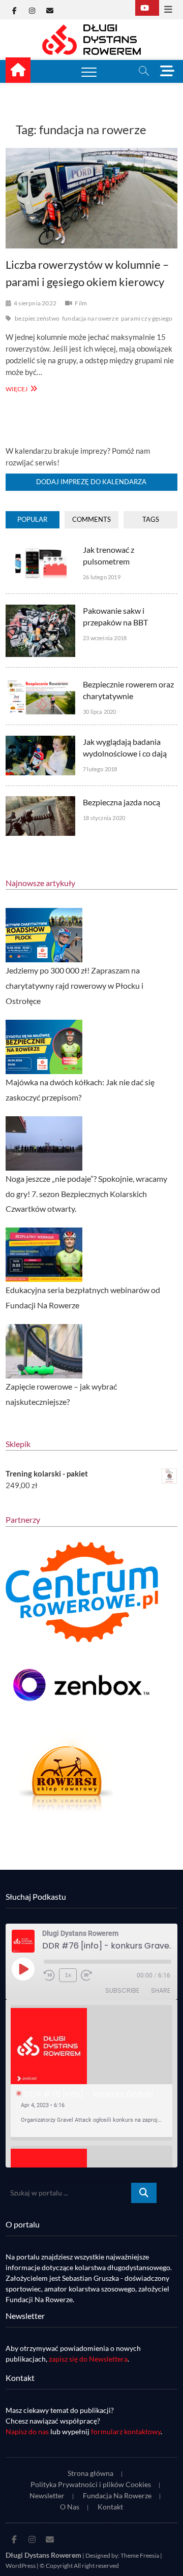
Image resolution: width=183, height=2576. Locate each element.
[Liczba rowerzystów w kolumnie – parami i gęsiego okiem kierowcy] (91, 198)
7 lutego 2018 (100, 769)
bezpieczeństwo (37, 318)
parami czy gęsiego (147, 318)
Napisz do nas (27, 2431)
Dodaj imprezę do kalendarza (91, 482)
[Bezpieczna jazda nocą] (40, 802)
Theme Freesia (140, 2555)
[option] (91, 2073)
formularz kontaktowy (126, 2431)
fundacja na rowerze (90, 318)
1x (68, 1975)
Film (81, 303)
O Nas (70, 2507)
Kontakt (110, 2507)
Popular (32, 519)
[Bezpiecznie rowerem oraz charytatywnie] (40, 684)
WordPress (21, 2566)
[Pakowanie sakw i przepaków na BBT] (40, 610)
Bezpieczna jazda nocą (121, 802)
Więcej (20, 388)
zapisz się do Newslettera (88, 2359)
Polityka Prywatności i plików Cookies (91, 2484)
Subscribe (122, 1990)
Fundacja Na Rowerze (117, 2495)
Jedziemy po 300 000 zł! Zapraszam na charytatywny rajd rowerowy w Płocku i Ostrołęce (74, 985)
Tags (151, 519)
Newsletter (47, 2495)
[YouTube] (147, 8)
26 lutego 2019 (102, 577)
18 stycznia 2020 (104, 818)
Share (161, 1990)
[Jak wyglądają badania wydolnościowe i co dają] (40, 741)
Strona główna (90, 2473)
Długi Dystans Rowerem (43, 2555)
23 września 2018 (105, 638)
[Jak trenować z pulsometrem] (40, 549)
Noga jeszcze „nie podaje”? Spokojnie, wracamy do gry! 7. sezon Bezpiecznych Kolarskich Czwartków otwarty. (86, 1194)
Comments (91, 519)
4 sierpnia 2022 (35, 303)
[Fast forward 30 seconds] (86, 1975)
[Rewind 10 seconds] (49, 1975)
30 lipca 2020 (100, 712)
